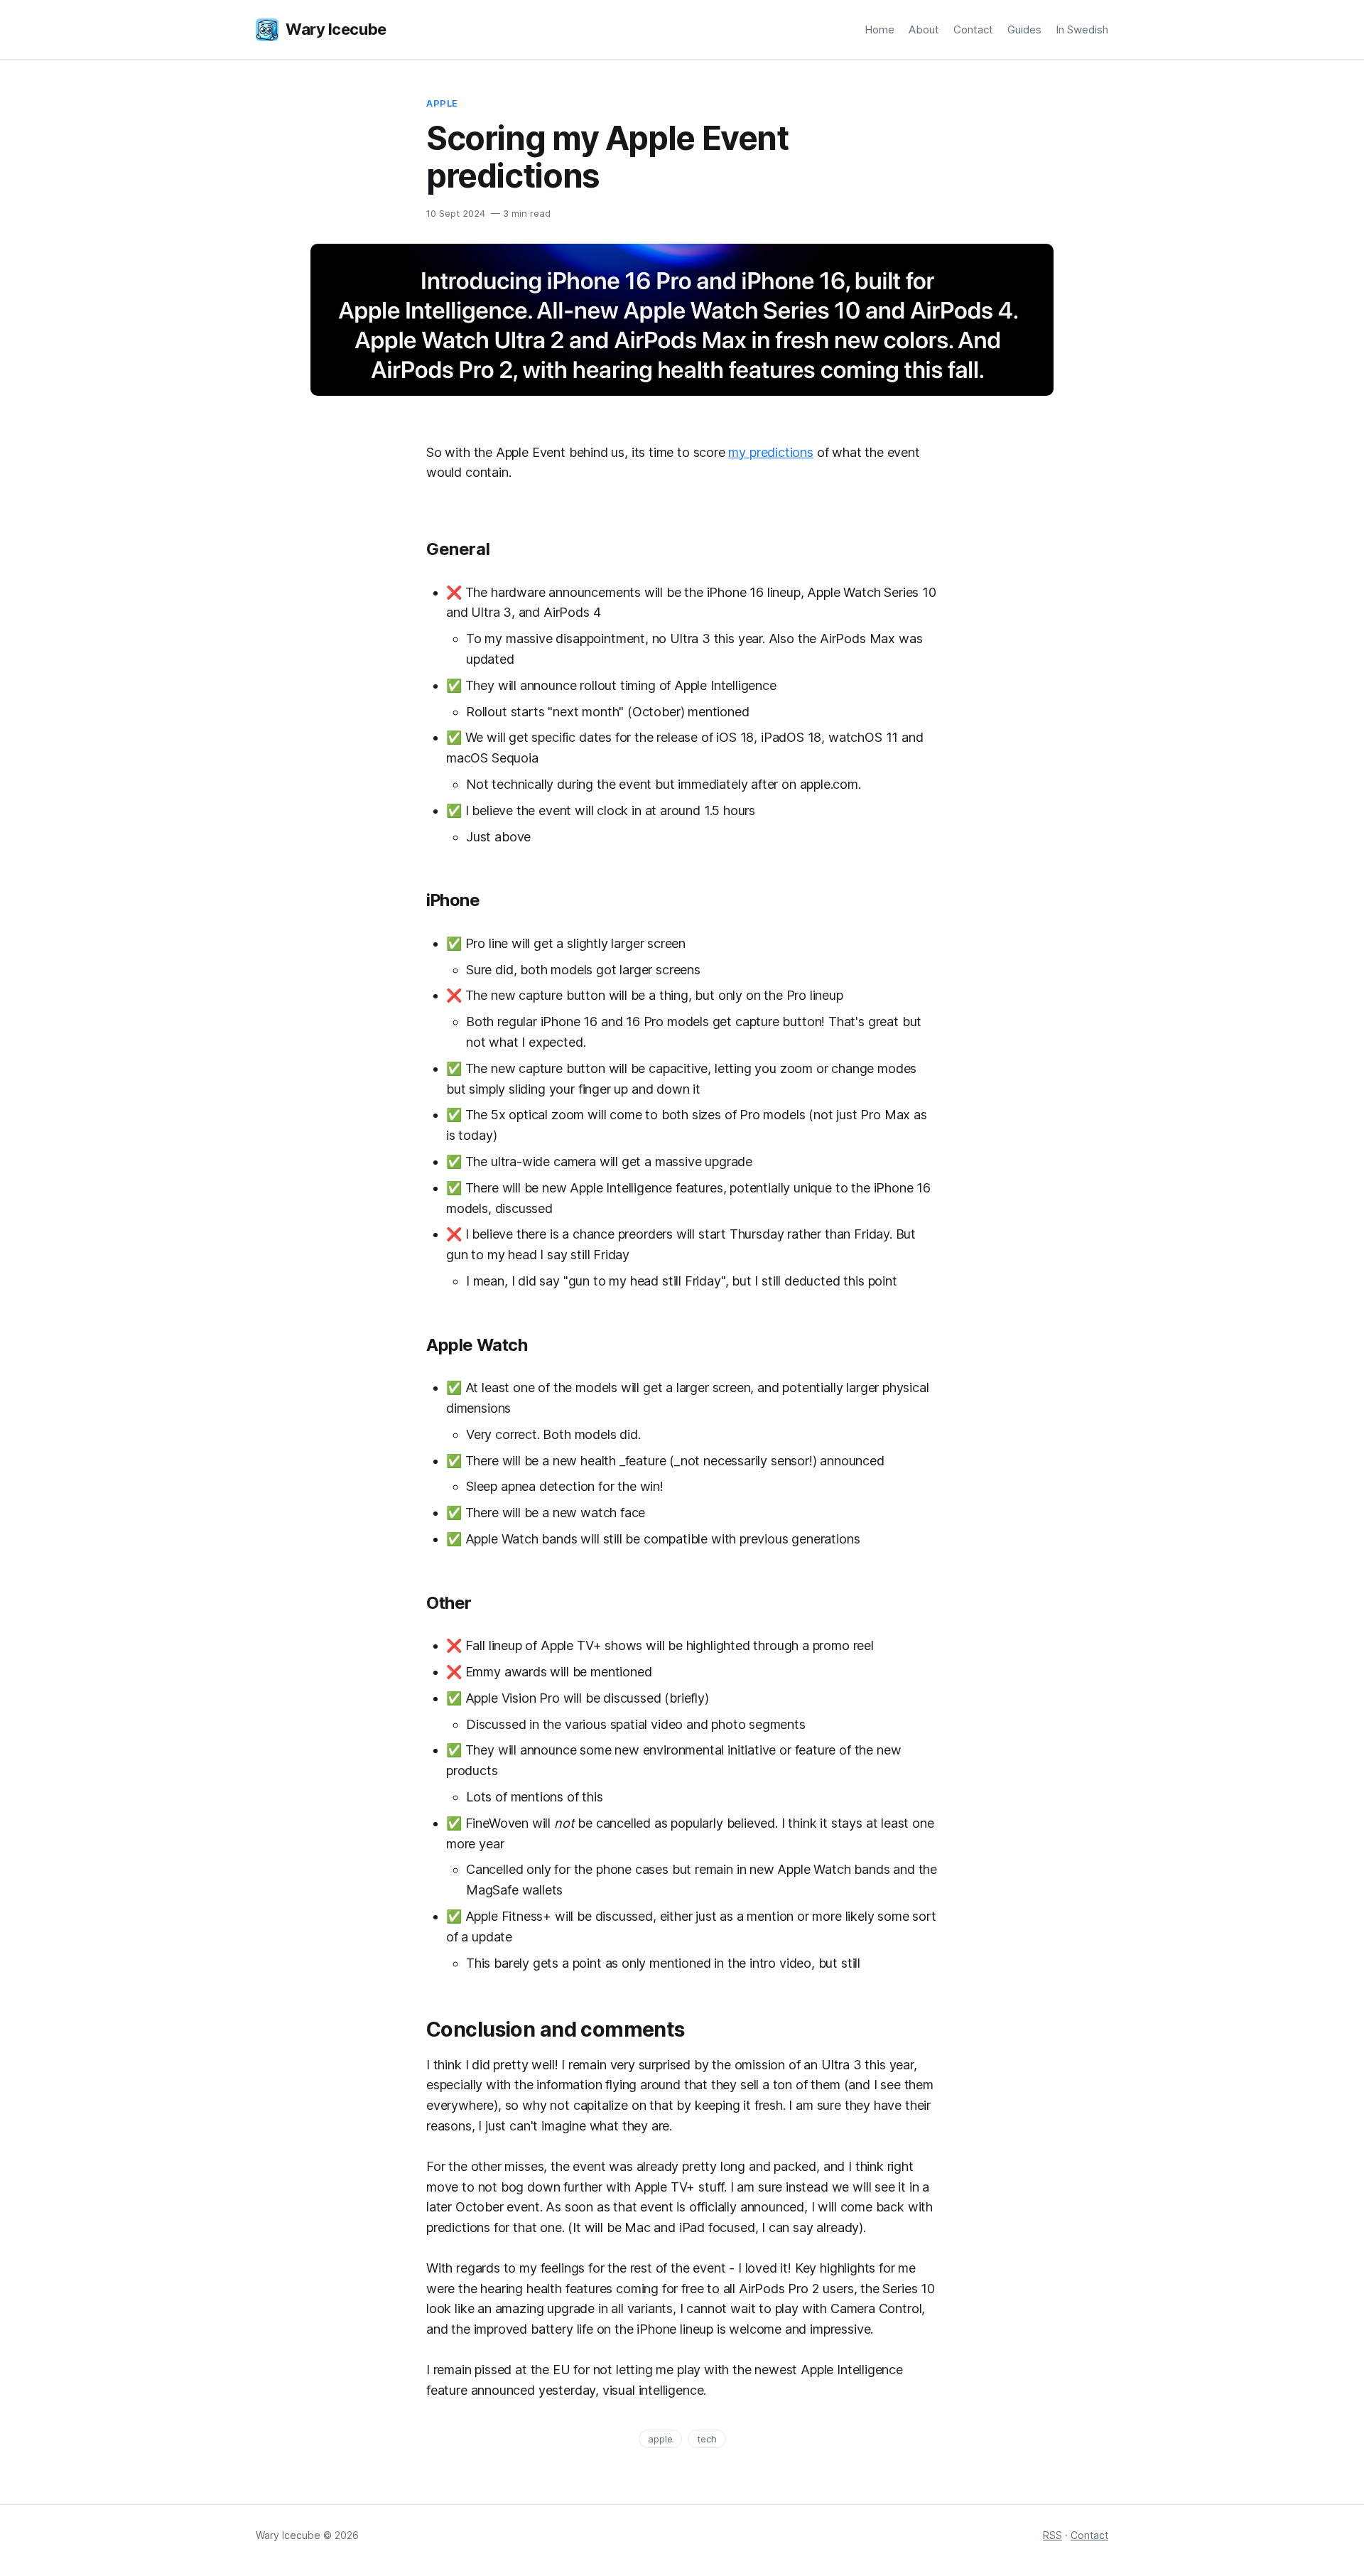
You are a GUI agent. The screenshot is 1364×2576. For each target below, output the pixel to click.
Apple (442, 103)
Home (879, 29)
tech (707, 2439)
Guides (1024, 29)
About (924, 29)
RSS (1052, 2535)
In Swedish (1082, 29)
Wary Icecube (336, 29)
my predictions (770, 452)
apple (660, 2439)
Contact (973, 29)
